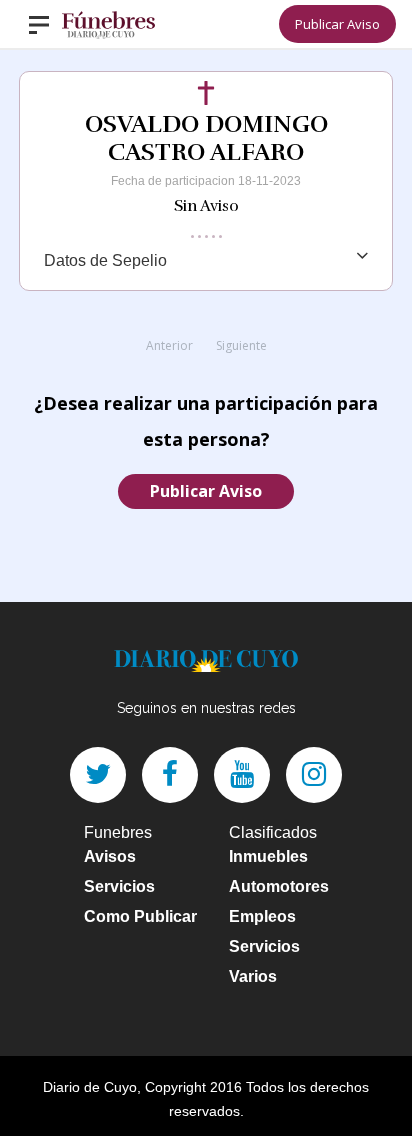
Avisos (110, 856)
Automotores (279, 886)
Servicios (119, 886)
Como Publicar (140, 916)
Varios (253, 976)
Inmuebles (268, 856)
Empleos (262, 916)
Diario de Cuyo (90, 1087)
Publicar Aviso (337, 24)
